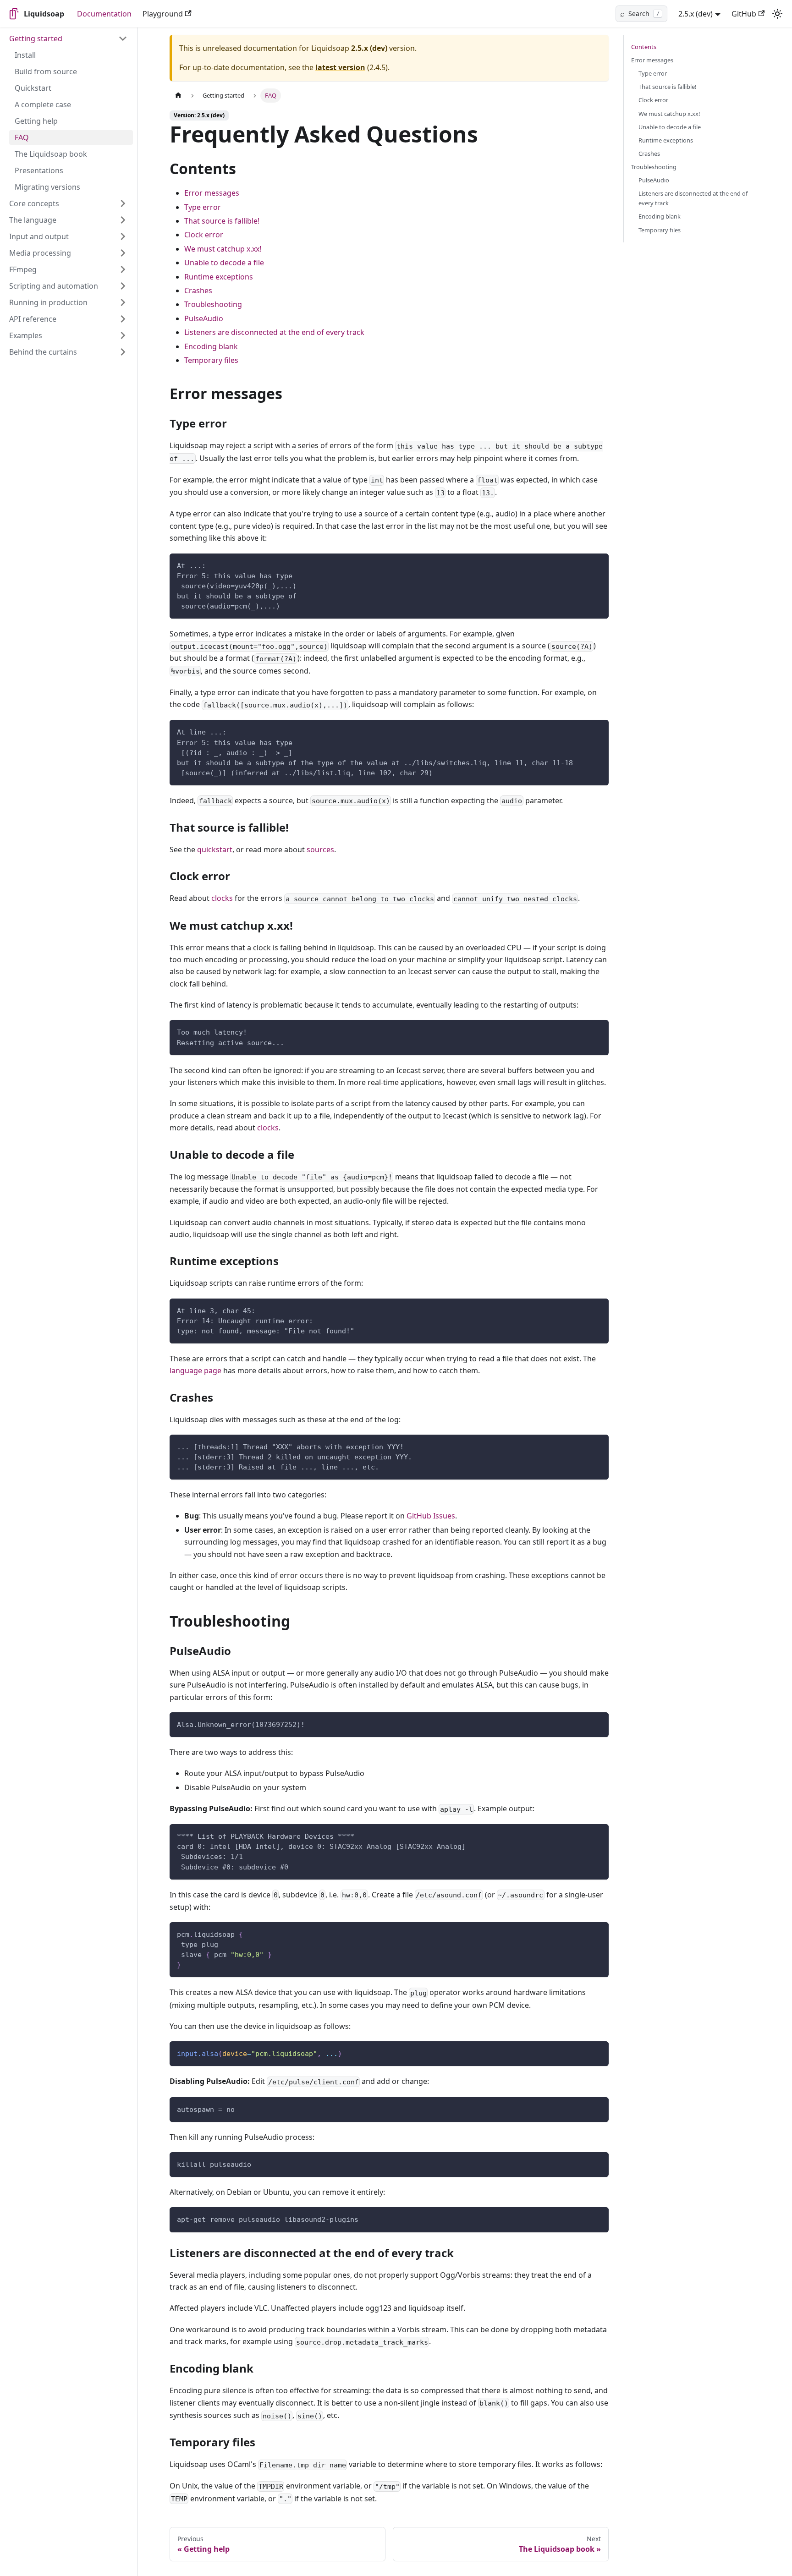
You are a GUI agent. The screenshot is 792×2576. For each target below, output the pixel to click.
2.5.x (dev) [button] (696, 14)
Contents (644, 47)
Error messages (212, 193)
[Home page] (178, 96)
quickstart (215, 850)
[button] (68, 38)
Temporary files (211, 360)
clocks (222, 898)
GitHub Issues (431, 1516)
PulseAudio (204, 318)
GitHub (744, 14)
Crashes (198, 290)
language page (195, 1370)
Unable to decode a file (224, 263)
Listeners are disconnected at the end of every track (274, 332)
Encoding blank (211, 346)
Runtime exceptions (219, 277)
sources (320, 850)
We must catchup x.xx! (223, 249)
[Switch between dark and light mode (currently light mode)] (777, 14)
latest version (340, 67)
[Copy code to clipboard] (597, 565)
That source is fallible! (222, 221)
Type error (203, 207)
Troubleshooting (213, 304)
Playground (163, 14)
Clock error (204, 235)
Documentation (104, 14)
